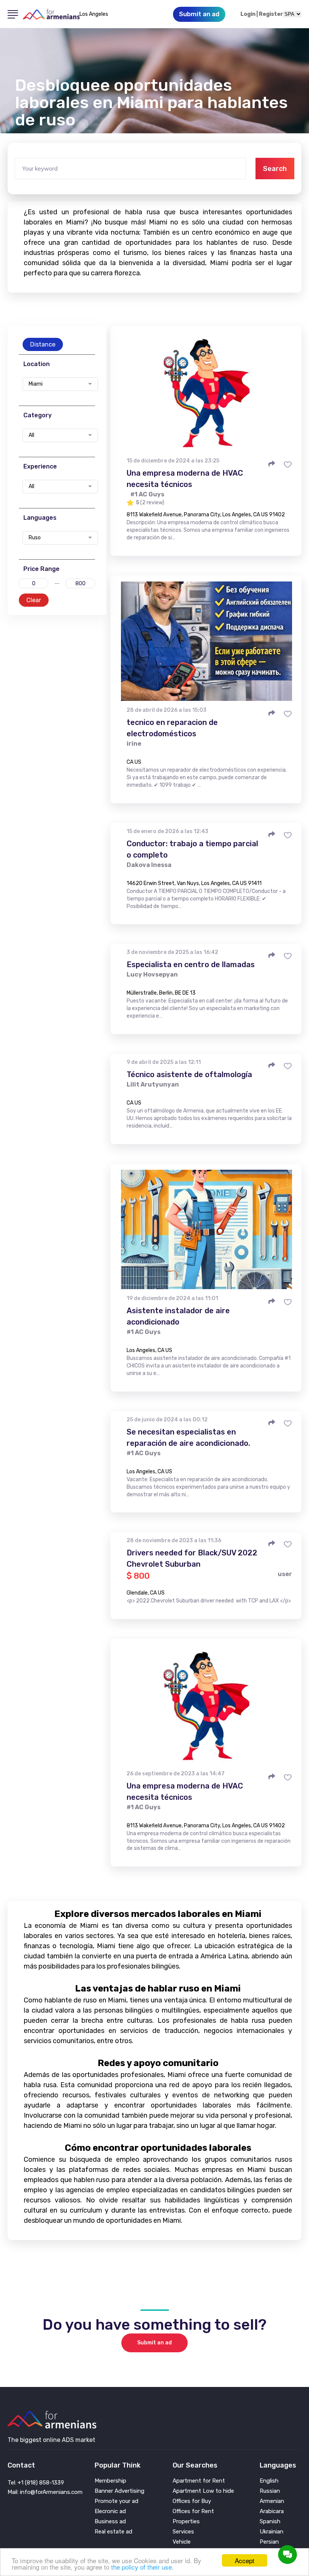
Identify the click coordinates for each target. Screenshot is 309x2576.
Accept (245, 2560)
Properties (186, 2522)
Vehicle (182, 2542)
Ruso (35, 538)
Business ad (110, 2522)
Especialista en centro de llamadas (191, 964)
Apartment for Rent (199, 2481)
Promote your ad (116, 2501)
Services (183, 2532)
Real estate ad (113, 2532)
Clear (34, 600)
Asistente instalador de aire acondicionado (178, 1316)
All (31, 435)
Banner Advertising (119, 2491)
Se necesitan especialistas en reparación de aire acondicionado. (188, 1438)
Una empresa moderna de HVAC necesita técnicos (185, 479)
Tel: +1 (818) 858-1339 (36, 2483)
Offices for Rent (193, 2511)
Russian (270, 2491)
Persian (269, 2542)
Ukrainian (272, 2532)
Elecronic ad (110, 2511)
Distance (43, 344)
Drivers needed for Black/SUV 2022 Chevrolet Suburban (192, 1558)
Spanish (270, 2522)
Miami (36, 384)
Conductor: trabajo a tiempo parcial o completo (192, 849)
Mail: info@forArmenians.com (45, 2492)
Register (271, 14)
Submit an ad (154, 2343)
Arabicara (272, 2511)
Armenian (272, 2501)
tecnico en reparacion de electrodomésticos (172, 728)
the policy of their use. (142, 2567)
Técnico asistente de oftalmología (189, 1074)
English (269, 2481)
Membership (110, 2481)
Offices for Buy (192, 2501)
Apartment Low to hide (203, 2491)
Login (248, 14)
